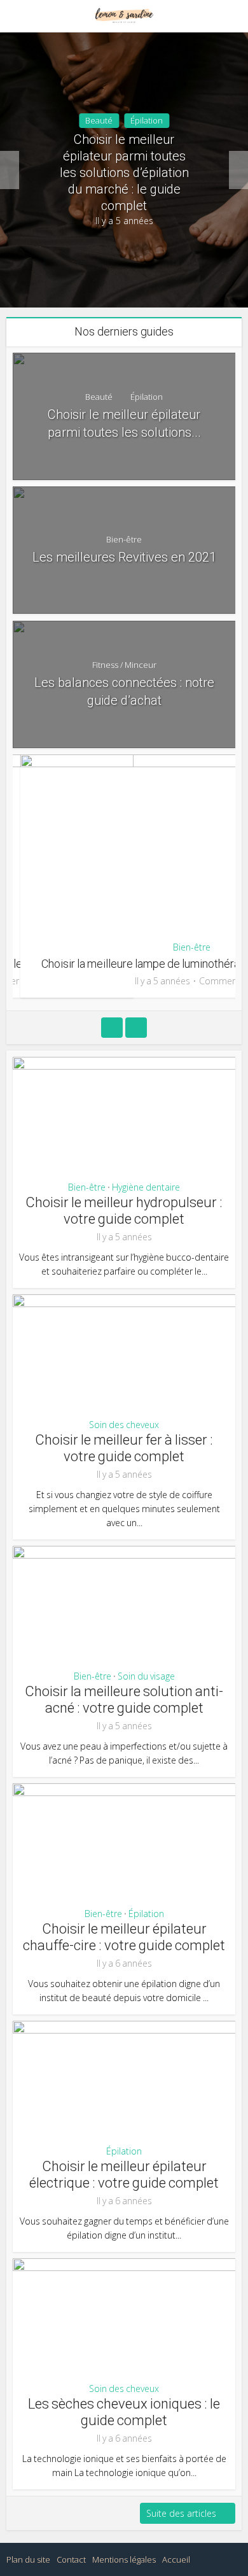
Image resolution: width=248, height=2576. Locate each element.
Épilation (147, 120)
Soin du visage (146, 1676)
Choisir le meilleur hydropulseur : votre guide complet (124, 1211)
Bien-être (124, 539)
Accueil (176, 2559)
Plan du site (28, 2559)
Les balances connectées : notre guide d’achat (124, 691)
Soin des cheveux (124, 1425)
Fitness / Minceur (124, 665)
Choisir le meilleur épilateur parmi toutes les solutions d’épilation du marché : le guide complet (124, 173)
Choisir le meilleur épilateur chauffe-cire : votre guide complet (124, 1937)
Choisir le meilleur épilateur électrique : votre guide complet (124, 2175)
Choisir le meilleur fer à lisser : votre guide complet (124, 1448)
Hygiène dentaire (146, 1187)
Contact (71, 2559)
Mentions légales (124, 2559)
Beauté (99, 120)
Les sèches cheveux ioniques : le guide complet (124, 2412)
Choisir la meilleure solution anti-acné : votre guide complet (124, 1700)
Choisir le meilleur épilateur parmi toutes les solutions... (124, 423)
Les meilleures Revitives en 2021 (124, 557)
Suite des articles (181, 2513)
